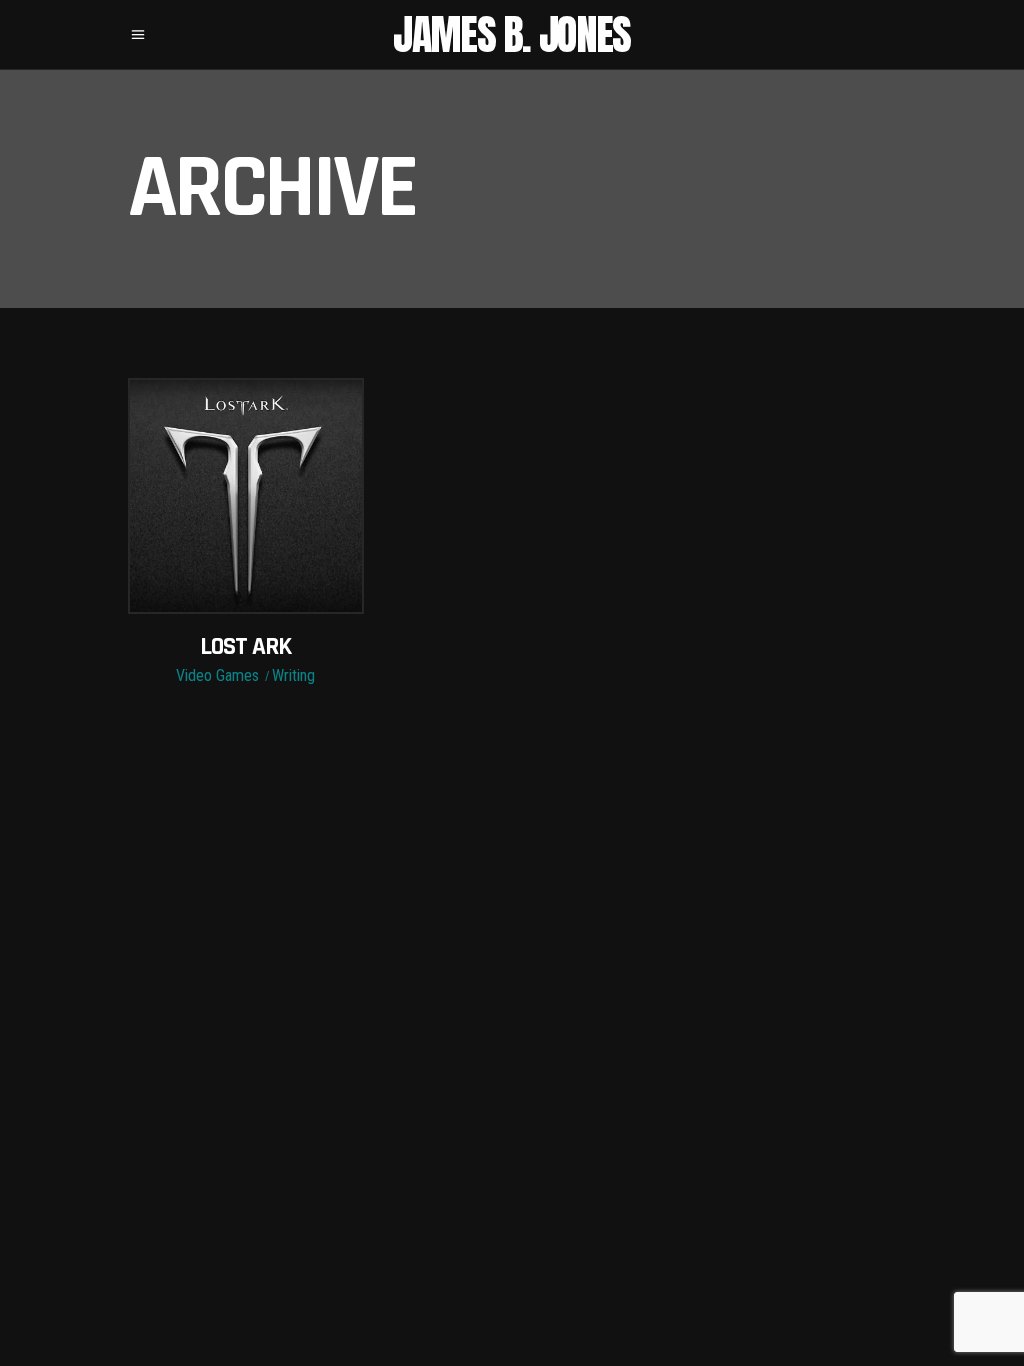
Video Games (217, 675)
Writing (293, 675)
